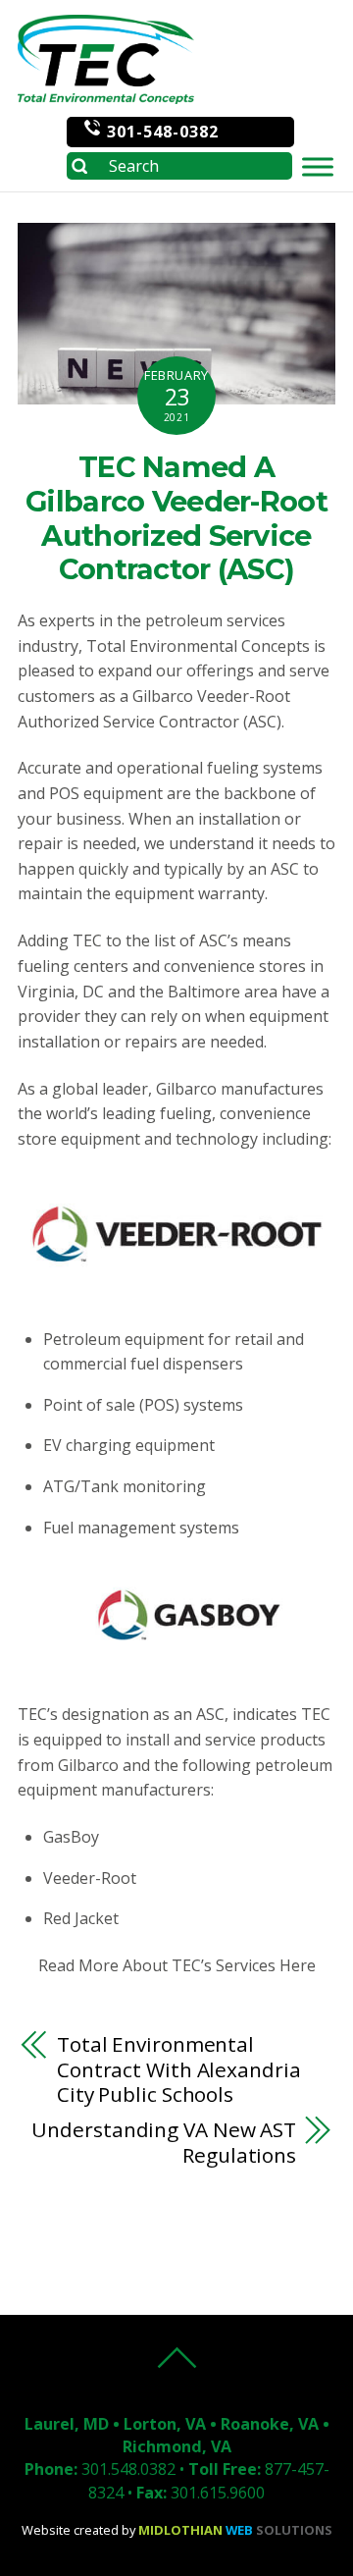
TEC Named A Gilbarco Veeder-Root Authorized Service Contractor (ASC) (176, 518)
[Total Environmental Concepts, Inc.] (106, 94)
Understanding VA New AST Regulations (164, 2143)
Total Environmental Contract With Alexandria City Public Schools (179, 2070)
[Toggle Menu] (318, 166)
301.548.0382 (128, 2469)
